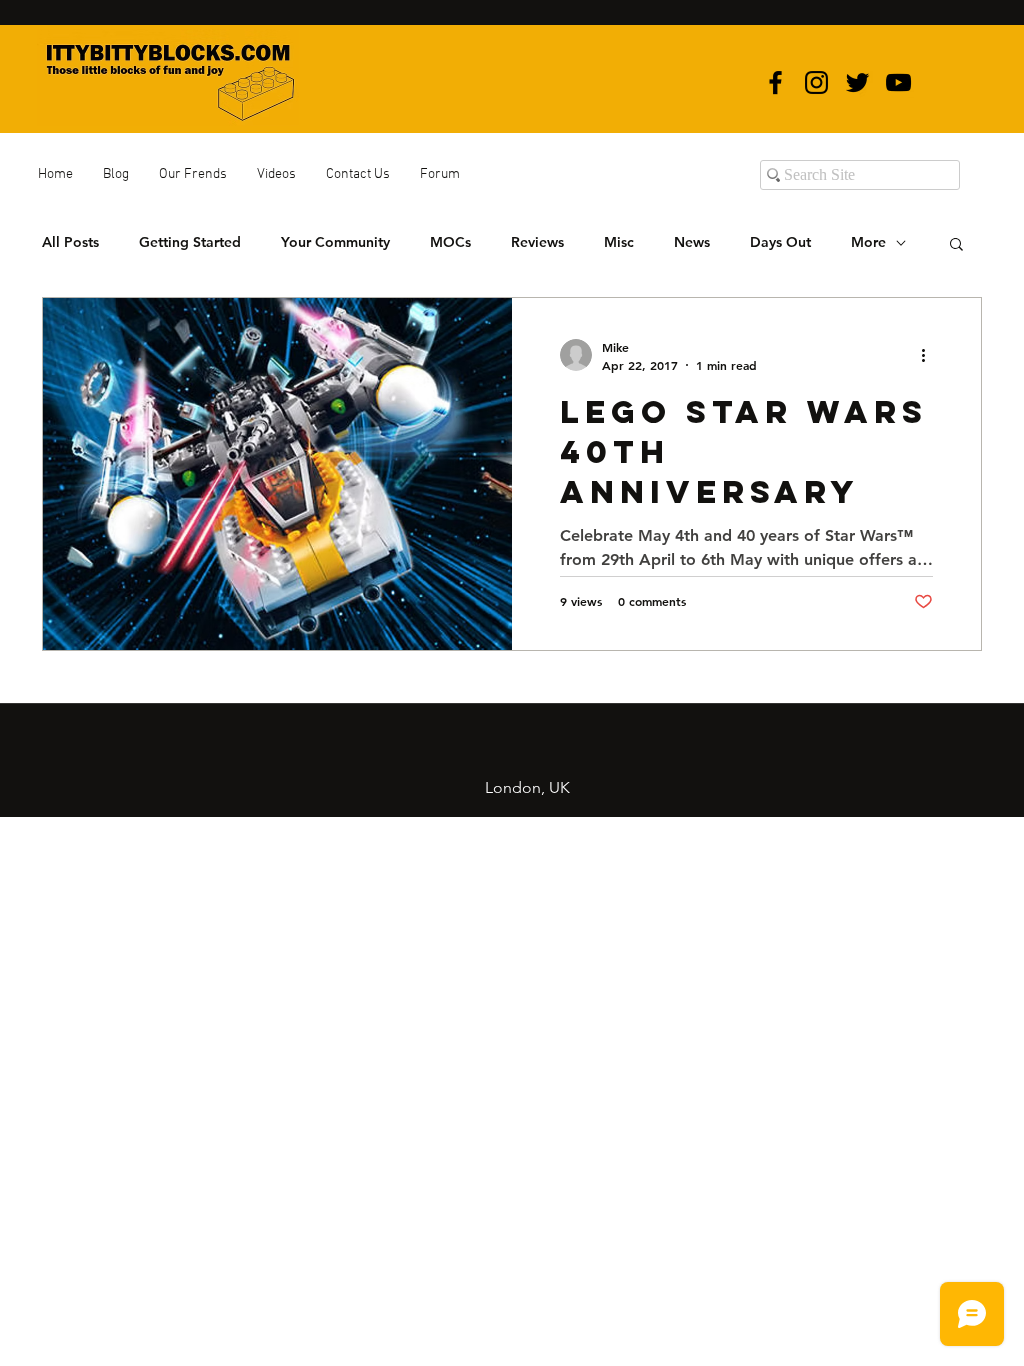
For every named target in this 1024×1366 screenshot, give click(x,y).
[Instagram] (816, 82)
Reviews (537, 242)
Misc (619, 242)
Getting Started (190, 242)
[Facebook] (775, 82)
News (692, 242)
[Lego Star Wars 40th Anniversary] (277, 474)
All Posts (70, 242)
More (868, 242)
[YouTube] (898, 82)
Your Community (335, 242)
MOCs (450, 242)
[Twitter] (857, 82)
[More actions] (930, 355)
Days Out (780, 242)
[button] (956, 245)
